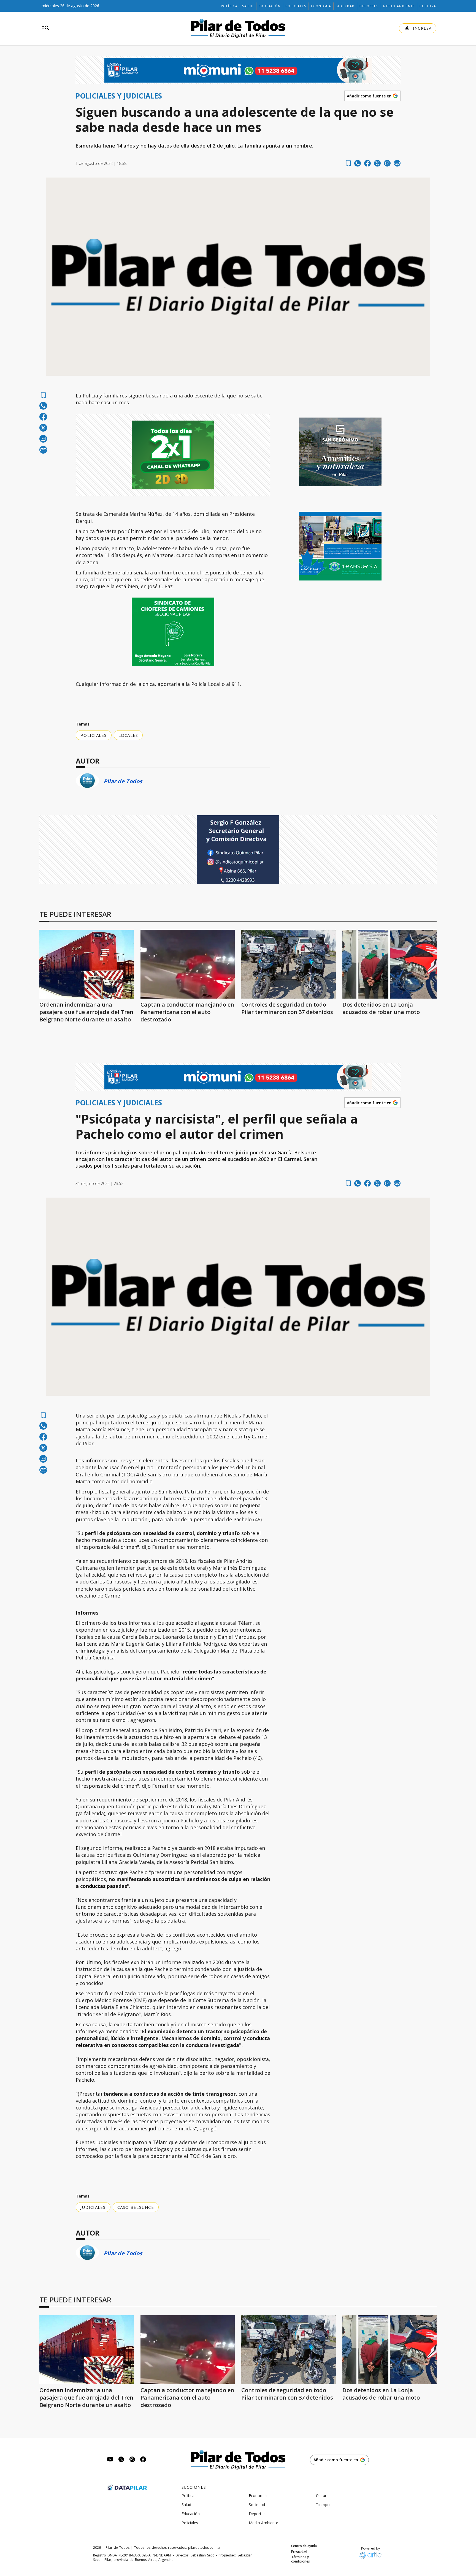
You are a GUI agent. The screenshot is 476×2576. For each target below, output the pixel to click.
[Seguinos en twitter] (121, 2460)
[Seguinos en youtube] (110, 2460)
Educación (270, 6)
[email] (387, 163)
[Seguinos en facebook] (143, 2460)
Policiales (296, 6)
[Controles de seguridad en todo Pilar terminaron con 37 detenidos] (289, 964)
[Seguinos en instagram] (132, 2460)
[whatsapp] (358, 163)
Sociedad (345, 6)
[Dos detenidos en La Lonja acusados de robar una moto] (390, 964)
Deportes (369, 6)
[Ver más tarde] (348, 163)
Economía (321, 6)
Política (229, 6)
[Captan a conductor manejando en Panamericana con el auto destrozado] (188, 964)
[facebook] (367, 163)
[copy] (397, 163)
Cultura (428, 6)
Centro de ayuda (304, 2546)
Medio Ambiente (399, 6)
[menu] (46, 28)
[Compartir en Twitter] (377, 163)
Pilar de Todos (123, 781)
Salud (248, 6)
